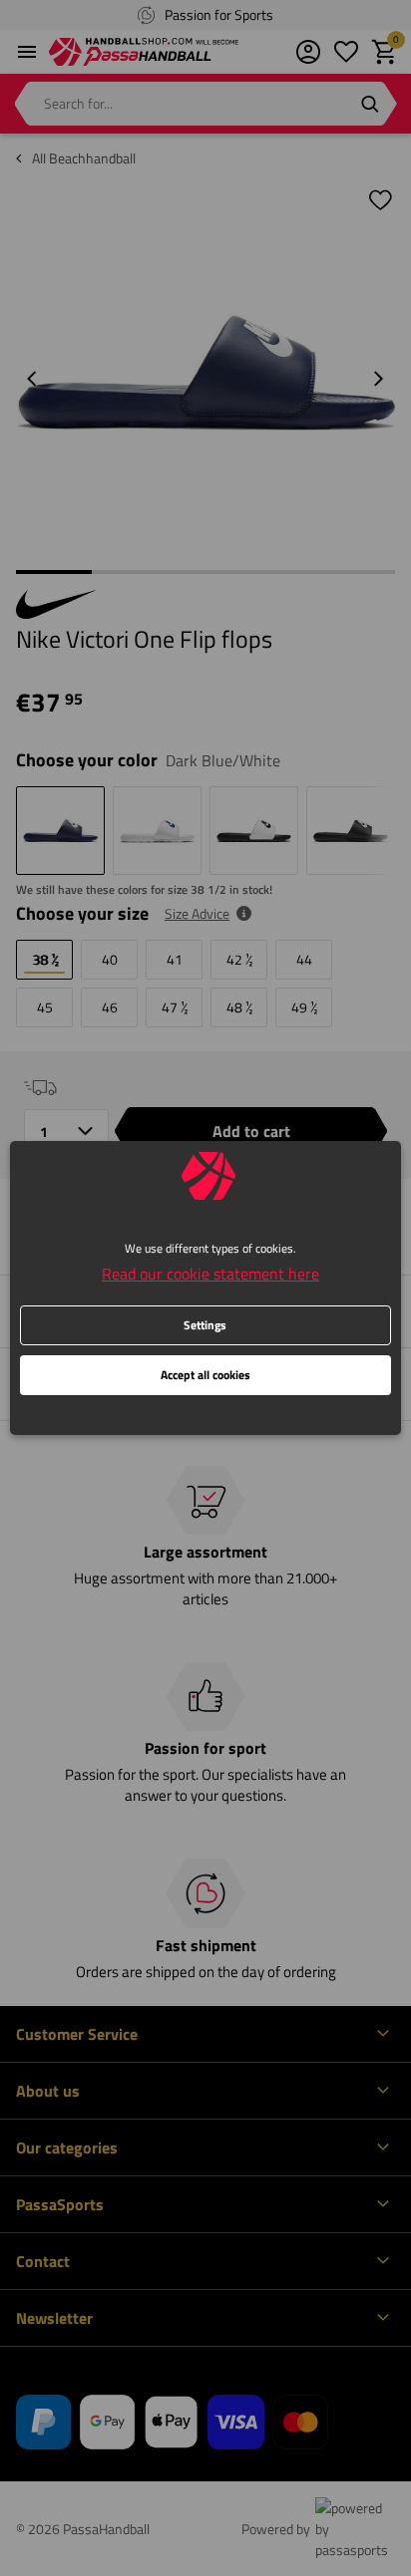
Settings (205, 1325)
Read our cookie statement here (210, 1274)
